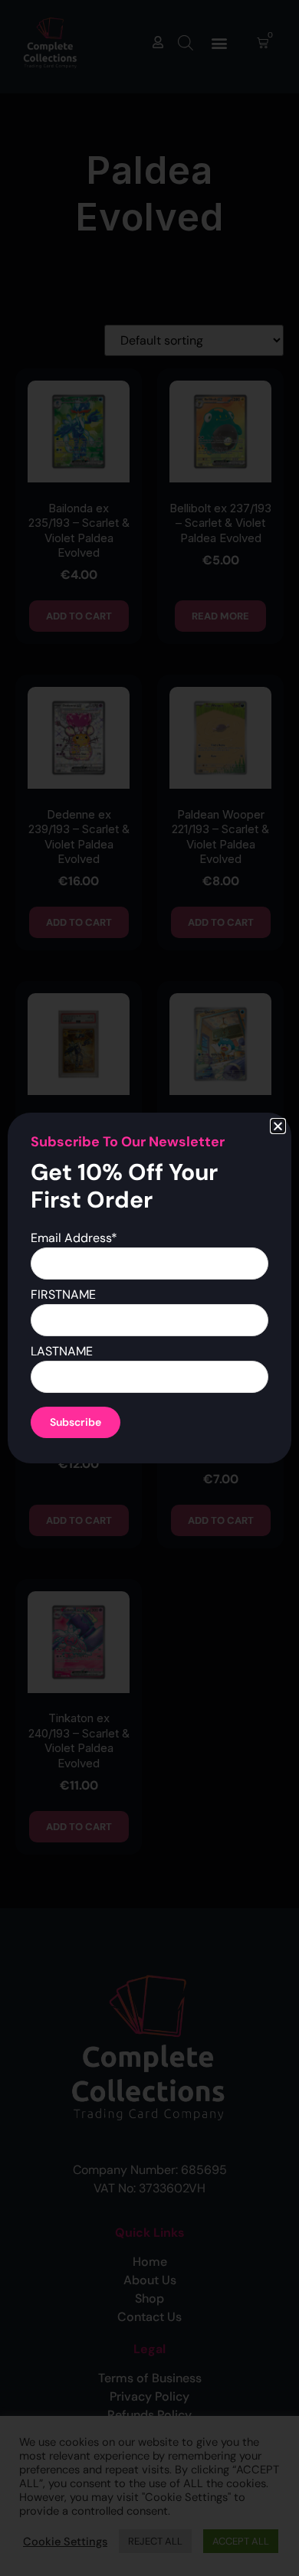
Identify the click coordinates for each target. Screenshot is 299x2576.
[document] (149, 1288)
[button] (278, 1126)
